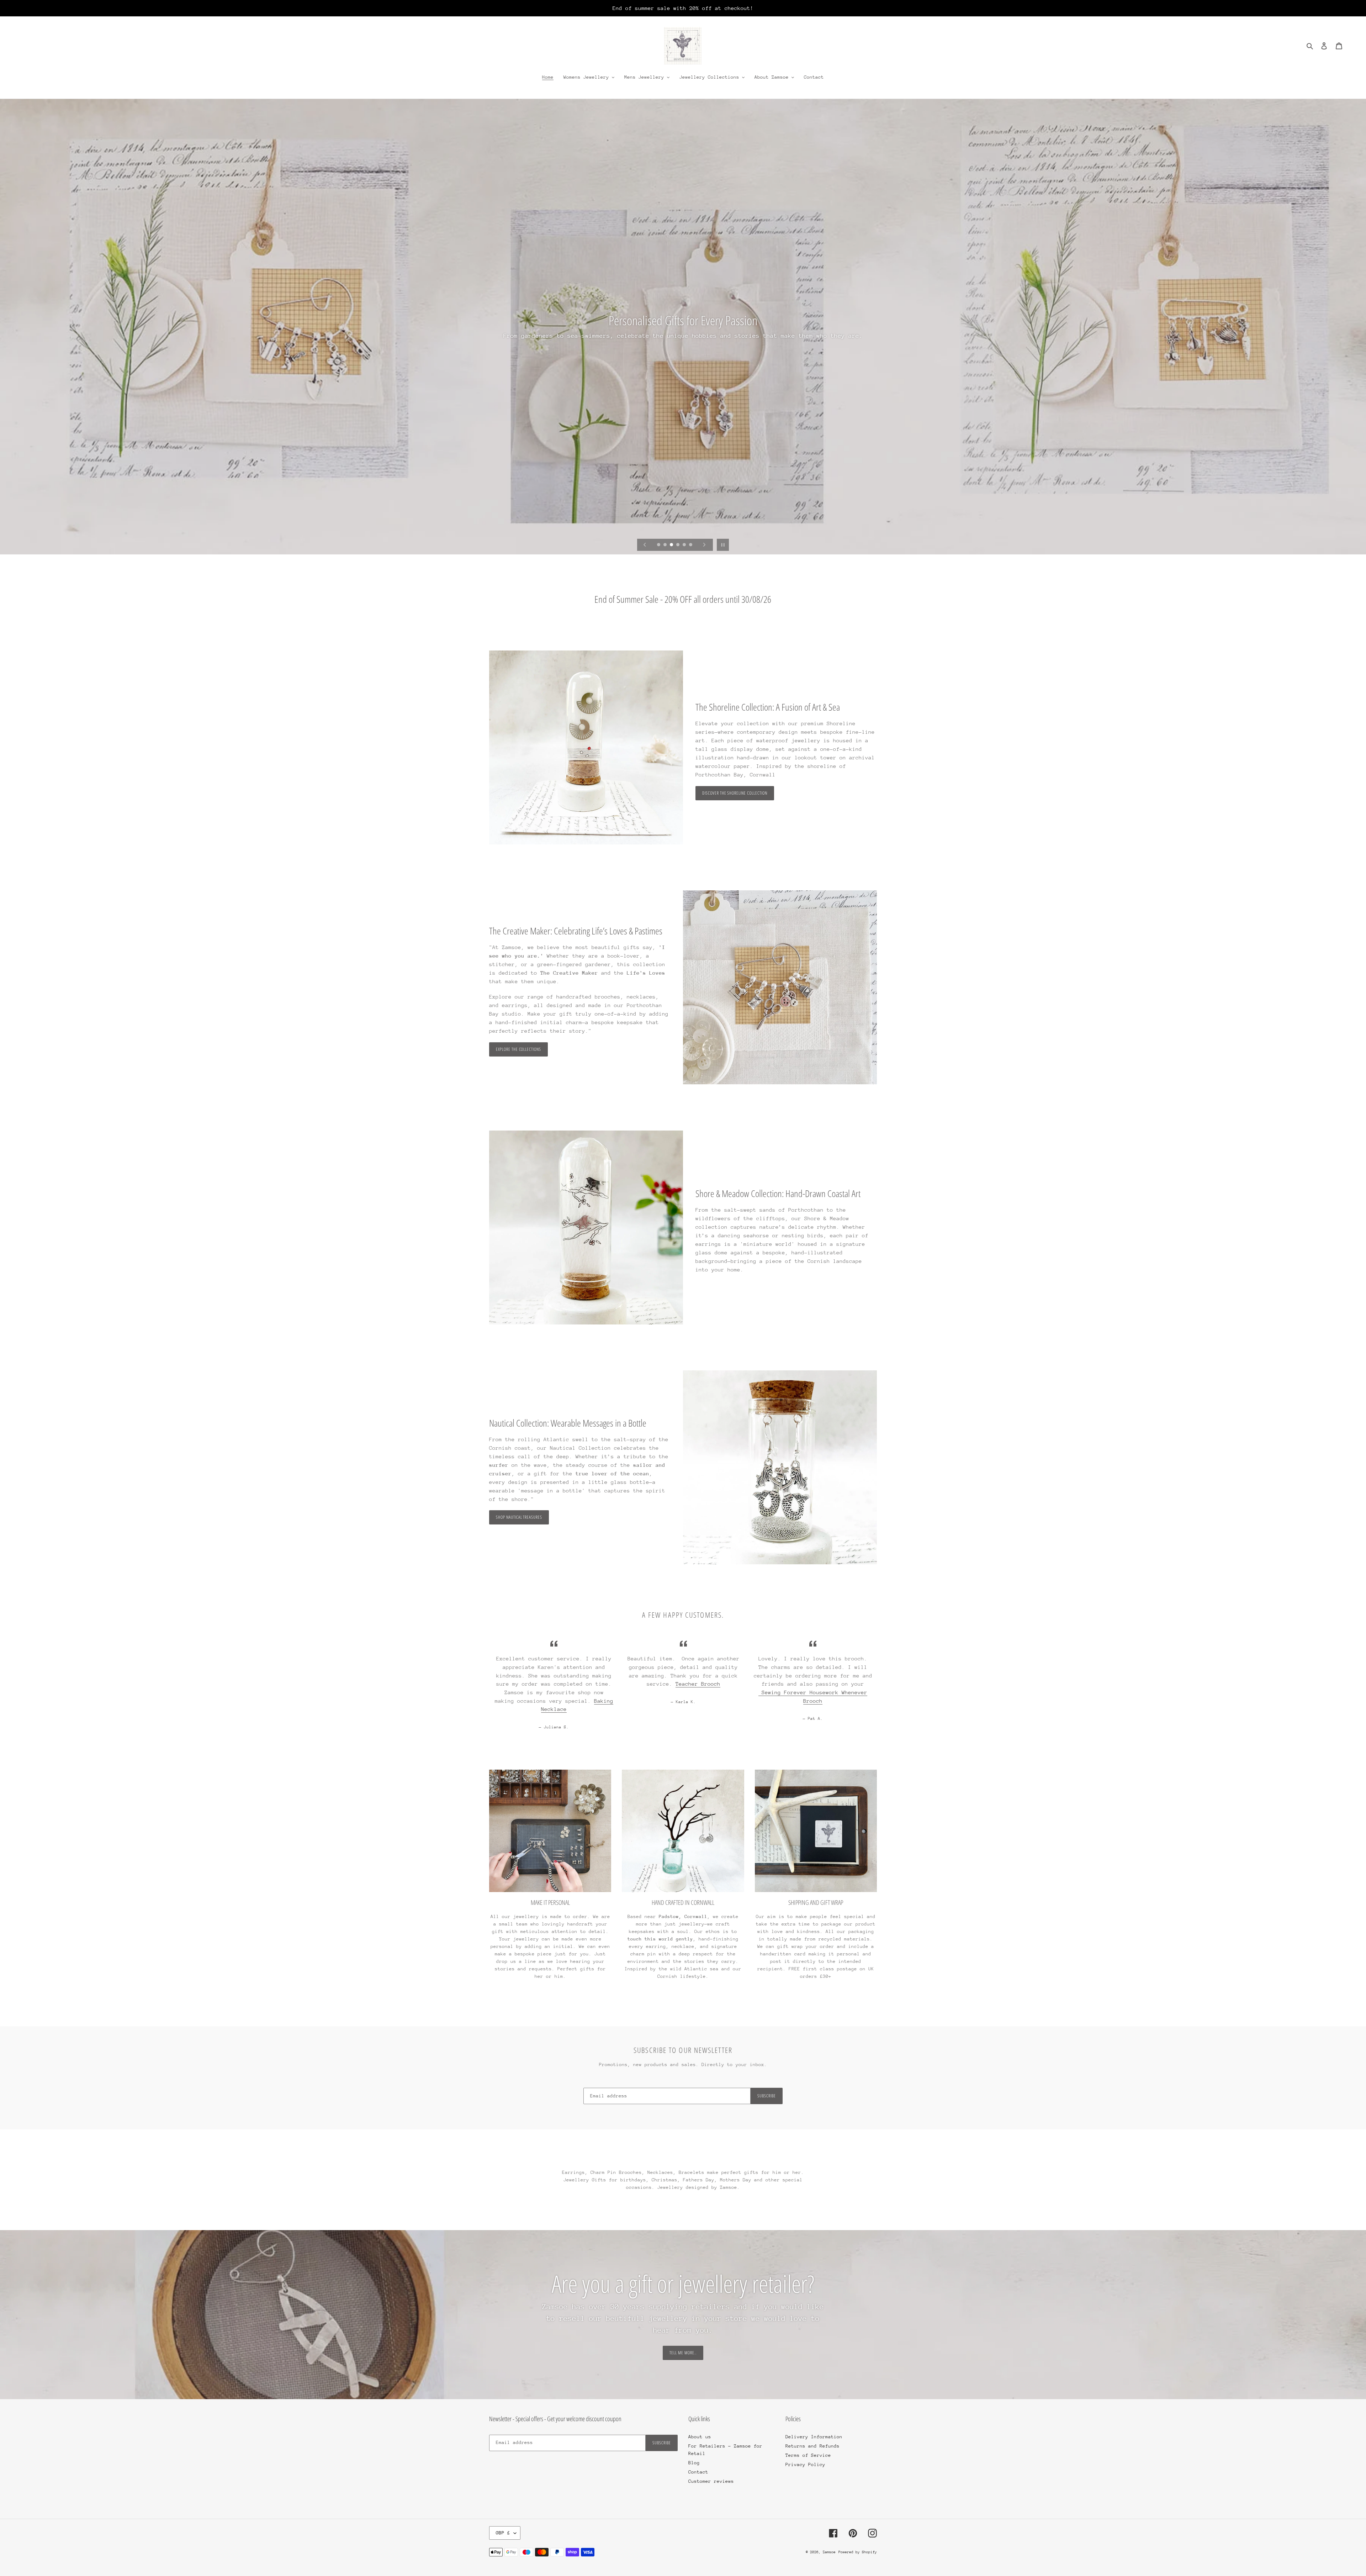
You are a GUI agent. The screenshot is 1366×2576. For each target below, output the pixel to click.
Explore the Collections (518, 1049)
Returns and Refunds (812, 2446)
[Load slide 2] (666, 545)
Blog (694, 2463)
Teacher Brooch (698, 1684)
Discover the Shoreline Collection (735, 793)
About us (700, 2437)
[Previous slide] (645, 545)
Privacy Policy (805, 2464)
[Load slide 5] (685, 545)
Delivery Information (814, 2437)
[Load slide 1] (659, 545)
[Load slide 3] (672, 545)
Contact (698, 2472)
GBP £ (503, 2533)
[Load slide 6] (691, 545)
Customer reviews (711, 2481)
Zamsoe (829, 2552)
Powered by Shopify (858, 2552)
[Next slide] (704, 545)
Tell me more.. (683, 2353)
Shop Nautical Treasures (519, 1517)
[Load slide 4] (678, 545)
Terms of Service (808, 2455)
